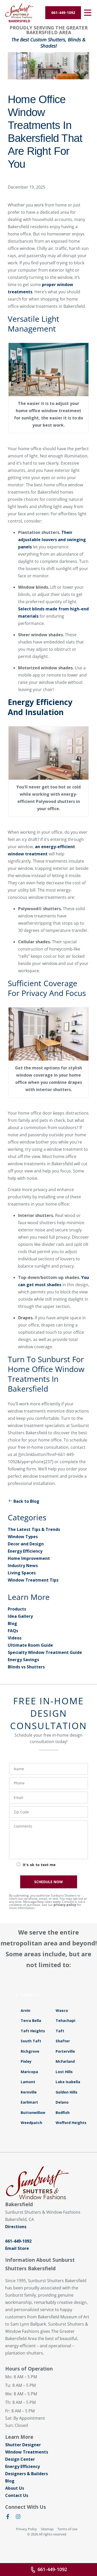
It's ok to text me (39, 1865)
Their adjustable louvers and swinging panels (52, 540)
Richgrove (30, 2051)
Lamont (28, 2082)
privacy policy (65, 1905)
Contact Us (17, 2495)
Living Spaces (22, 1573)
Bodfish (63, 2113)
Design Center (20, 2459)
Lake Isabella (68, 2082)
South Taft (31, 2041)
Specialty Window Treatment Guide (45, 1652)
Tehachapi (65, 2021)
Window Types (23, 1537)
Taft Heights (33, 2031)
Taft (60, 2031)
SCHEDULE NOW (48, 1882)
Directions (16, 2227)
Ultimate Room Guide (30, 1645)
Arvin (25, 2010)
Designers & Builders (27, 2474)
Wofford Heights (71, 2123)
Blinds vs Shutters (26, 1667)
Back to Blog (26, 1501)
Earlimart (29, 2102)
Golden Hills (66, 2092)
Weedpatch (31, 2123)
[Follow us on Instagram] (18, 2518)
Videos (15, 1638)
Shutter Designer (23, 2445)
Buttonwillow (33, 2113)
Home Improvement (29, 1558)
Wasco (62, 2010)
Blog (12, 1623)
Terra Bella (31, 2021)
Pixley (26, 2061)
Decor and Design (26, 1544)
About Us (15, 2488)
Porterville (65, 2051)
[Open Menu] (88, 13)
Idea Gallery (20, 1616)
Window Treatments (27, 2452)
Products (17, 1609)
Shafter (63, 2041)
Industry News (23, 1566)
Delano (62, 2102)
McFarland (65, 2061)
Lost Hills (64, 2072)
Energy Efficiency (25, 1551)
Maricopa (29, 2072)
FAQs (13, 1631)
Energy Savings (23, 1660)
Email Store (17, 2248)
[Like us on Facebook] (8, 2518)
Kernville (29, 2092)
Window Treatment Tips (33, 1580)
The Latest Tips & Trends (34, 1529)
